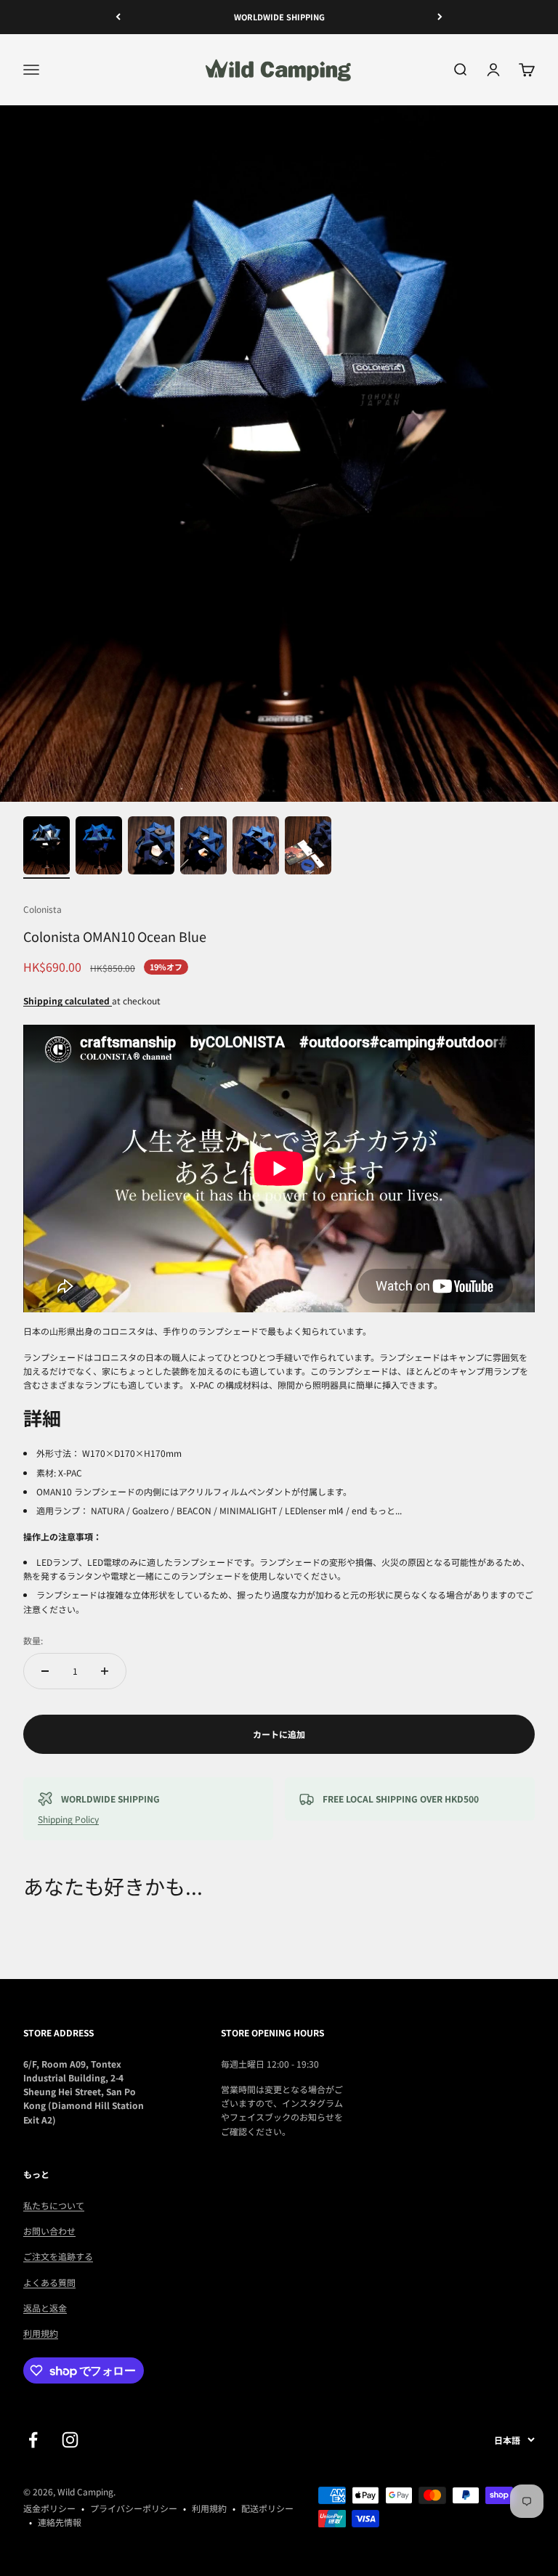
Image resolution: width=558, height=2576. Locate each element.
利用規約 (41, 2333)
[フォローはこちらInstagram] (70, 2440)
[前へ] (118, 17)
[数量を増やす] (105, 1671)
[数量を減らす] (45, 1671)
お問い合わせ (49, 2231)
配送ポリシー (267, 2508)
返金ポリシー (49, 2508)
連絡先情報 (60, 2522)
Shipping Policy (68, 1819)
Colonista (43, 909)
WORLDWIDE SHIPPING (279, 17)
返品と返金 (45, 2308)
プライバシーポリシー (134, 2508)
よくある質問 (49, 2282)
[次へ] (440, 17)
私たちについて (54, 2205)
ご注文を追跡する (58, 2256)
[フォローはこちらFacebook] (33, 2440)
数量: (33, 1640)
